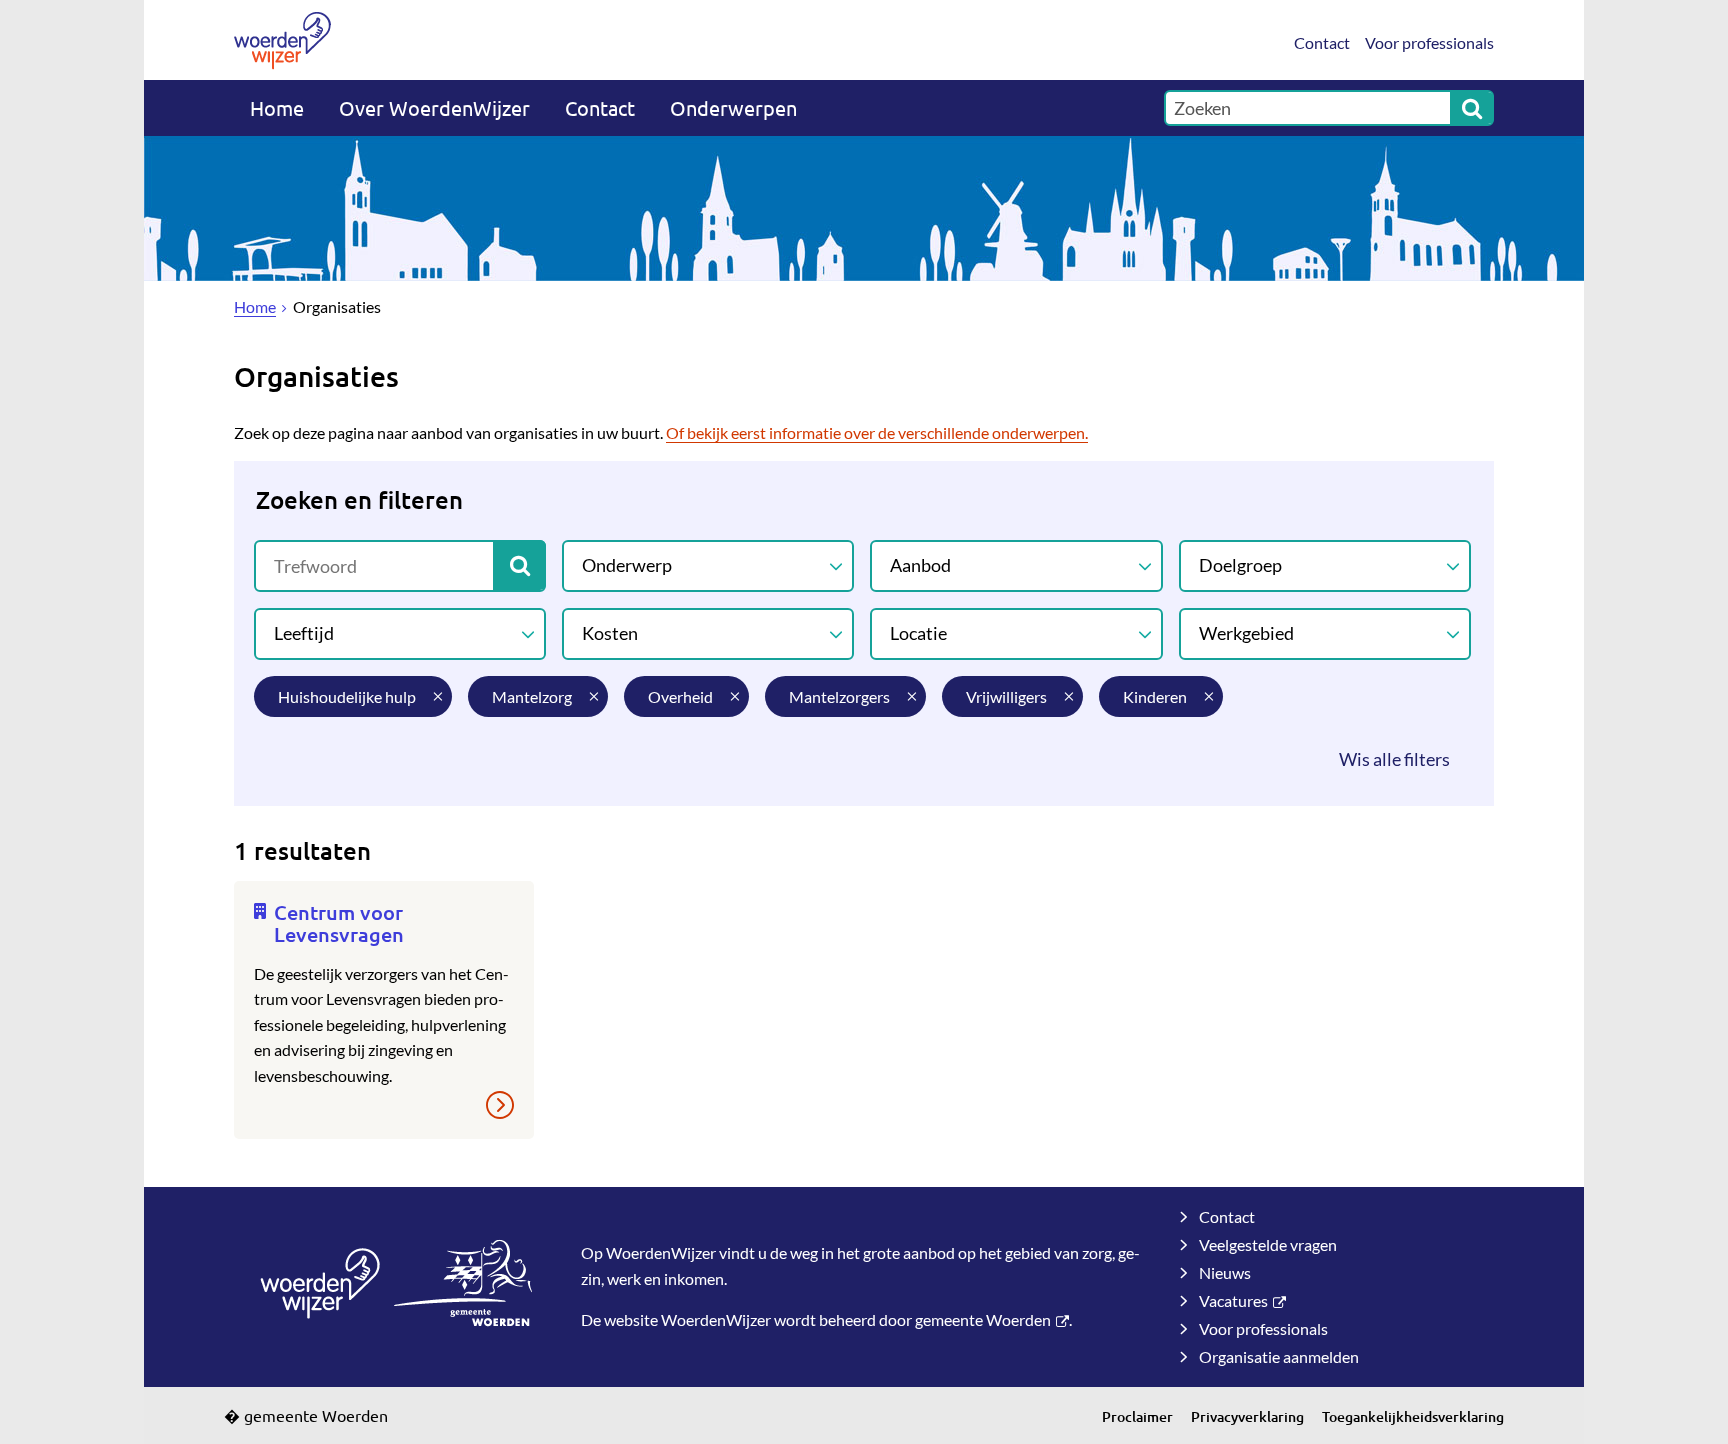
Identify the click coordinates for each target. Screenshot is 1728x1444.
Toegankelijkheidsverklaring (1413, 1416)
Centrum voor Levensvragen (339, 923)
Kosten (610, 633)
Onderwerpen (733, 107)
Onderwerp (627, 565)
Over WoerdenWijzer (434, 107)
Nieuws (1225, 1272)
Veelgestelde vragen (1268, 1244)
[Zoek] (1472, 108)
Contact (1322, 42)
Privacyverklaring (1247, 1416)
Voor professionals (1429, 42)
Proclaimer (1137, 1416)
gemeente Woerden (983, 1319)
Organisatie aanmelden (1279, 1356)
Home (277, 107)
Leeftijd (304, 633)
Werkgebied (1246, 633)
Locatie (918, 633)
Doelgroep (1240, 565)
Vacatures (1233, 1300)
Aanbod (920, 565)
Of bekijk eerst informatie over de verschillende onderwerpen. (877, 432)
